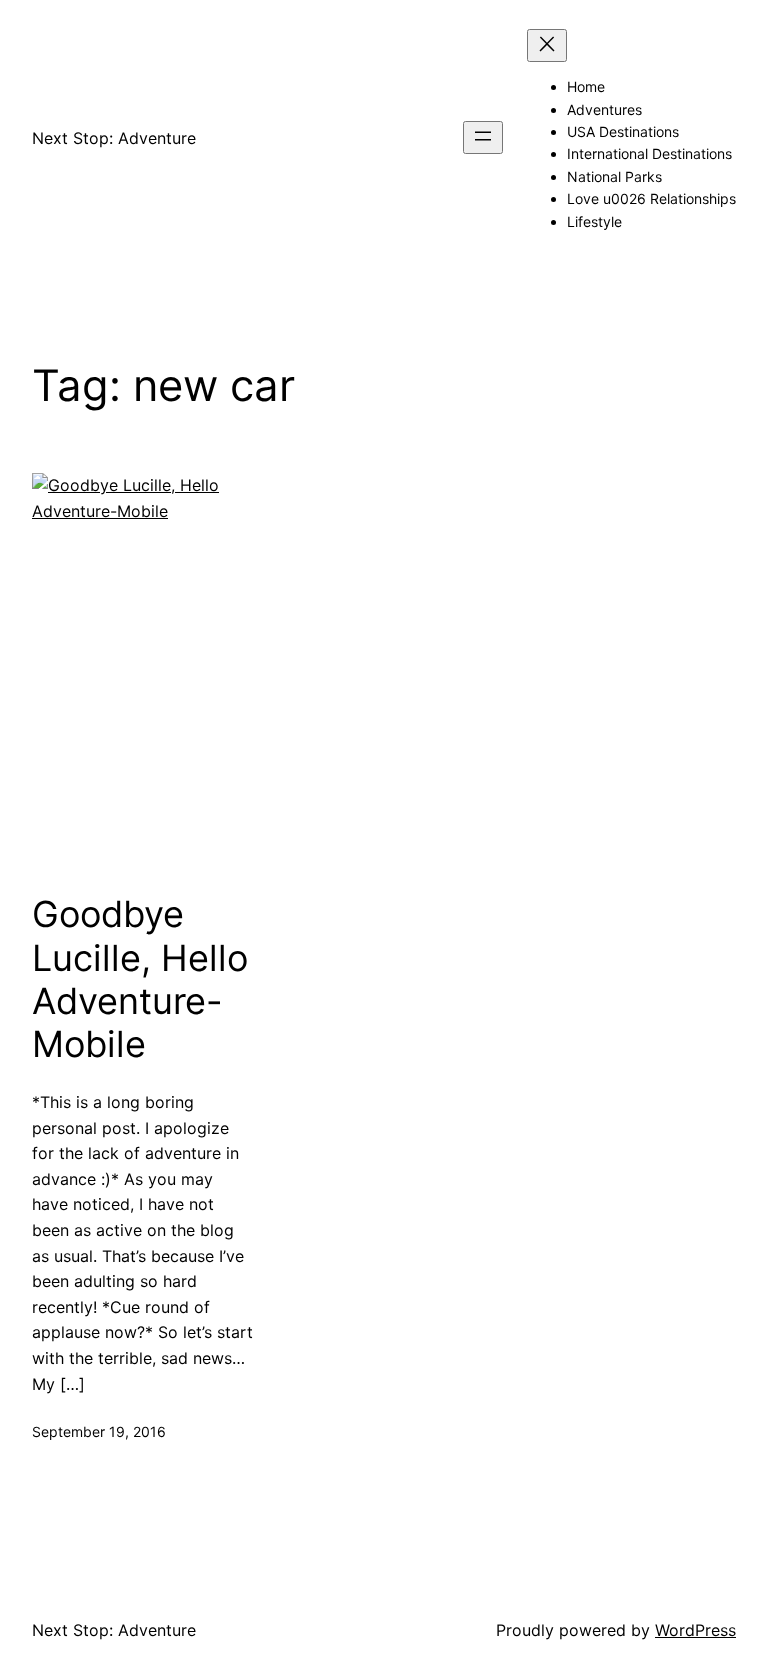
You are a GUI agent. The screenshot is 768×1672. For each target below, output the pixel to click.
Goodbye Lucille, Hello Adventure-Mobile (140, 979)
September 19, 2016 (99, 1431)
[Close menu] (547, 45)
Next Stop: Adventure (114, 138)
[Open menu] (483, 137)
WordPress (695, 1630)
